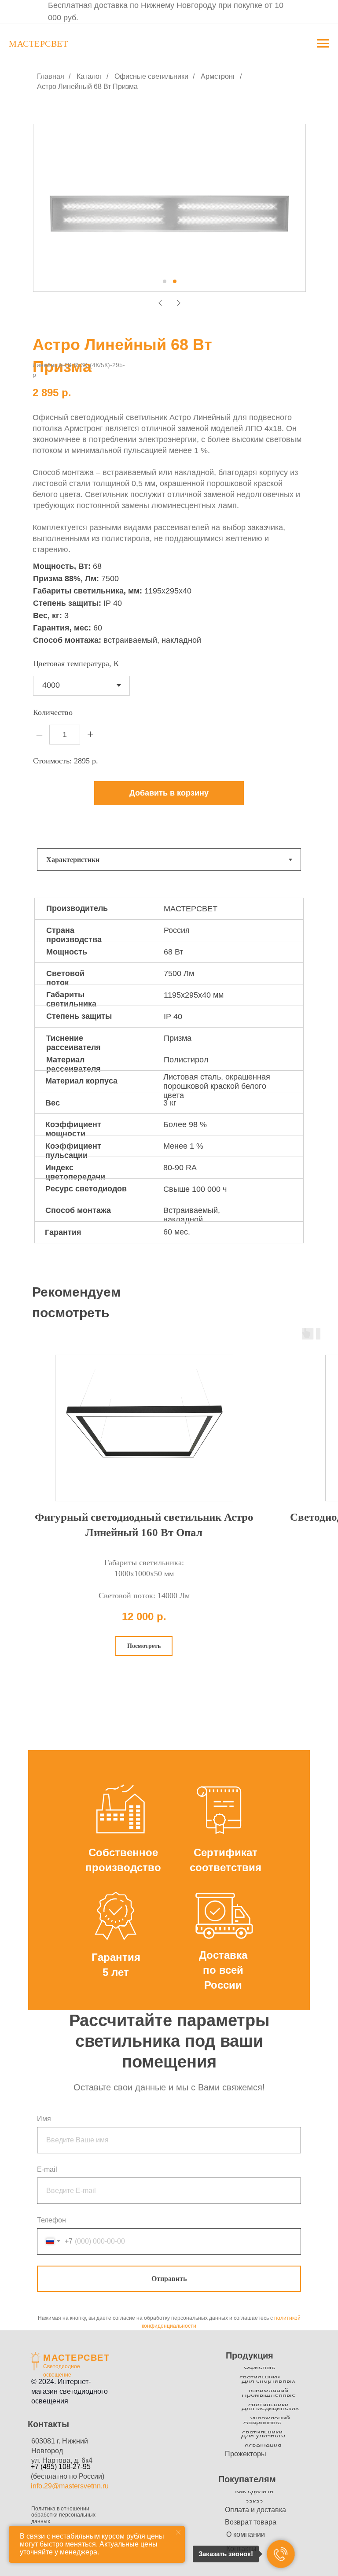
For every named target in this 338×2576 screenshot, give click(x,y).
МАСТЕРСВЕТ (76, 2358)
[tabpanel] (169, 1079)
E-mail (47, 2169)
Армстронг (218, 76)
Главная (51, 76)
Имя (44, 2119)
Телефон (51, 2220)
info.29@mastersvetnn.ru (70, 2486)
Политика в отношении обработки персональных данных (63, 2515)
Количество (53, 712)
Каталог (89, 76)
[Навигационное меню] (323, 44)
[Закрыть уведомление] (178, 2532)
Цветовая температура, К (76, 663)
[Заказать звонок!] (281, 2554)
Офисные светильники (151, 76)
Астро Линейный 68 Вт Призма (87, 87)
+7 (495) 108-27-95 (61, 2467)
